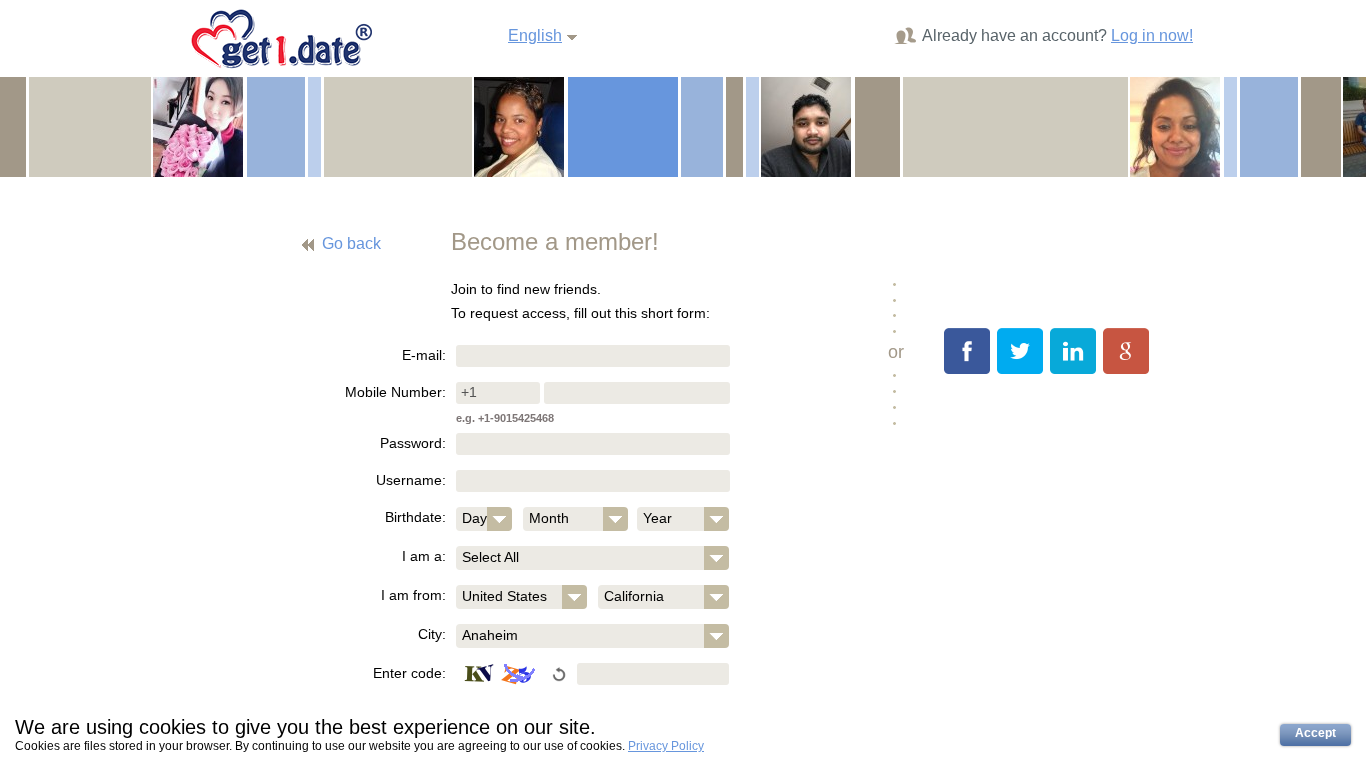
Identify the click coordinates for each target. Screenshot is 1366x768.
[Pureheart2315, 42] (519, 126)
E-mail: (424, 355)
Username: (411, 480)
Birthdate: (415, 517)
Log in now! (1152, 35)
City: (432, 634)
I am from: (413, 595)
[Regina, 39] (1175, 126)
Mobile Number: (395, 392)
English (535, 35)
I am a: (424, 556)
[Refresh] (503, 675)
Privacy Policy (666, 746)
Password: (413, 443)
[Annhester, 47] (198, 126)
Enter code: (409, 673)
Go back (351, 243)
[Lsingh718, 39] (806, 126)
